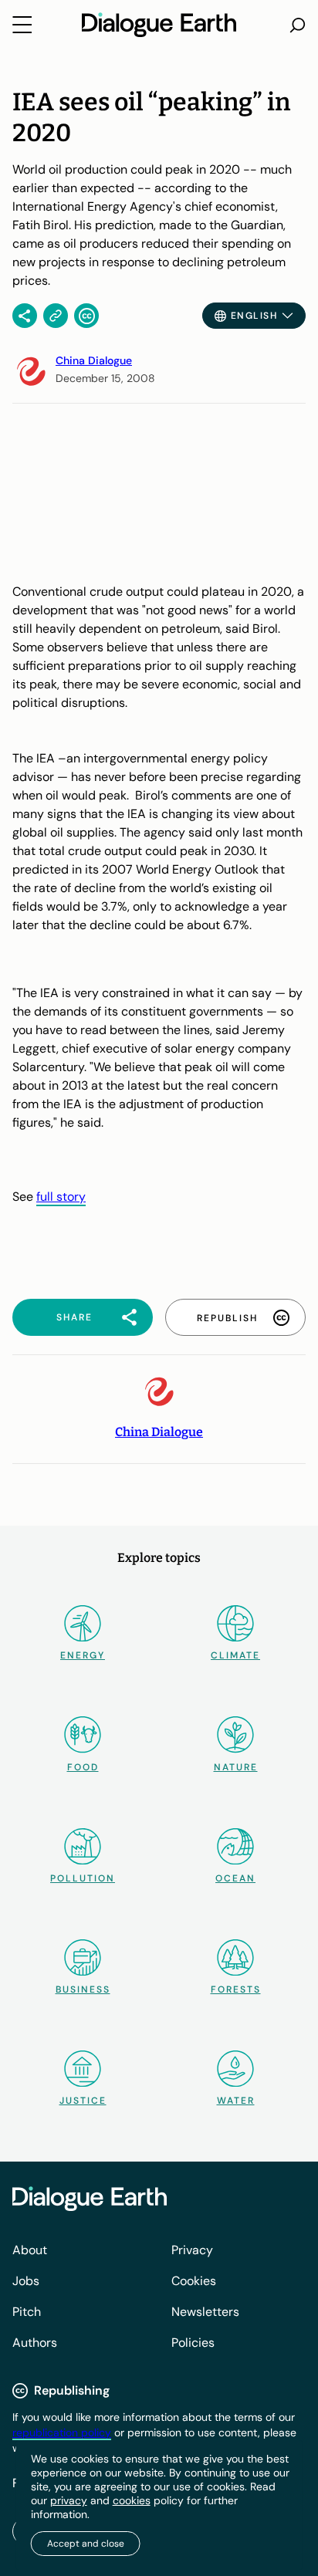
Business (83, 1989)
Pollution (83, 1878)
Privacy (192, 2250)
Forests (236, 1989)
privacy (69, 2500)
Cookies (194, 2281)
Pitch (27, 2312)
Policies (193, 2343)
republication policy (62, 2432)
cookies (132, 2500)
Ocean (235, 1878)
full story (61, 1197)
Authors (35, 2343)
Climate (235, 1655)
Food (83, 1767)
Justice (83, 2101)
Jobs (26, 2281)
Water (236, 2101)
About (30, 2250)
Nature (236, 1767)
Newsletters (205, 2312)
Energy (83, 1655)
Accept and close (86, 2544)
